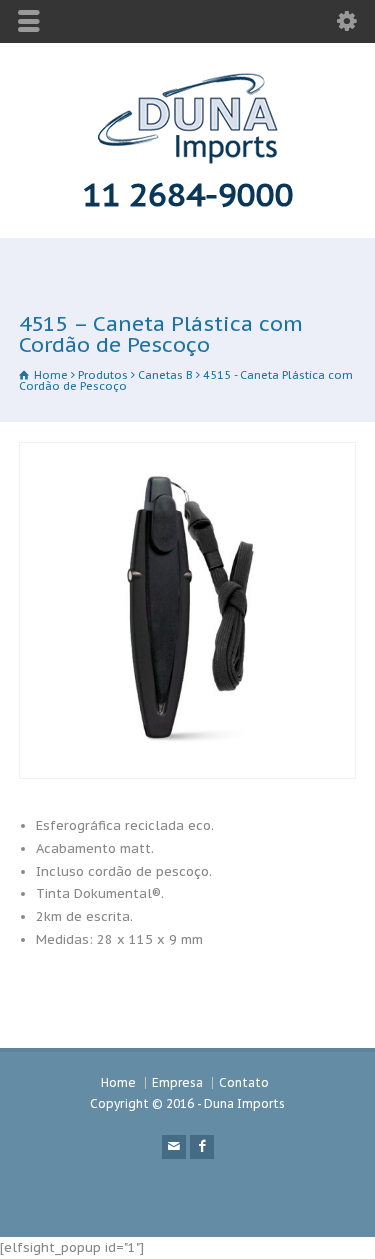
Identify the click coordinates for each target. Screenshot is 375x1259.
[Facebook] (202, 1147)
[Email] (174, 1147)
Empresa (177, 1082)
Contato (244, 1082)
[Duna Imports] (188, 159)
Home (118, 1082)
